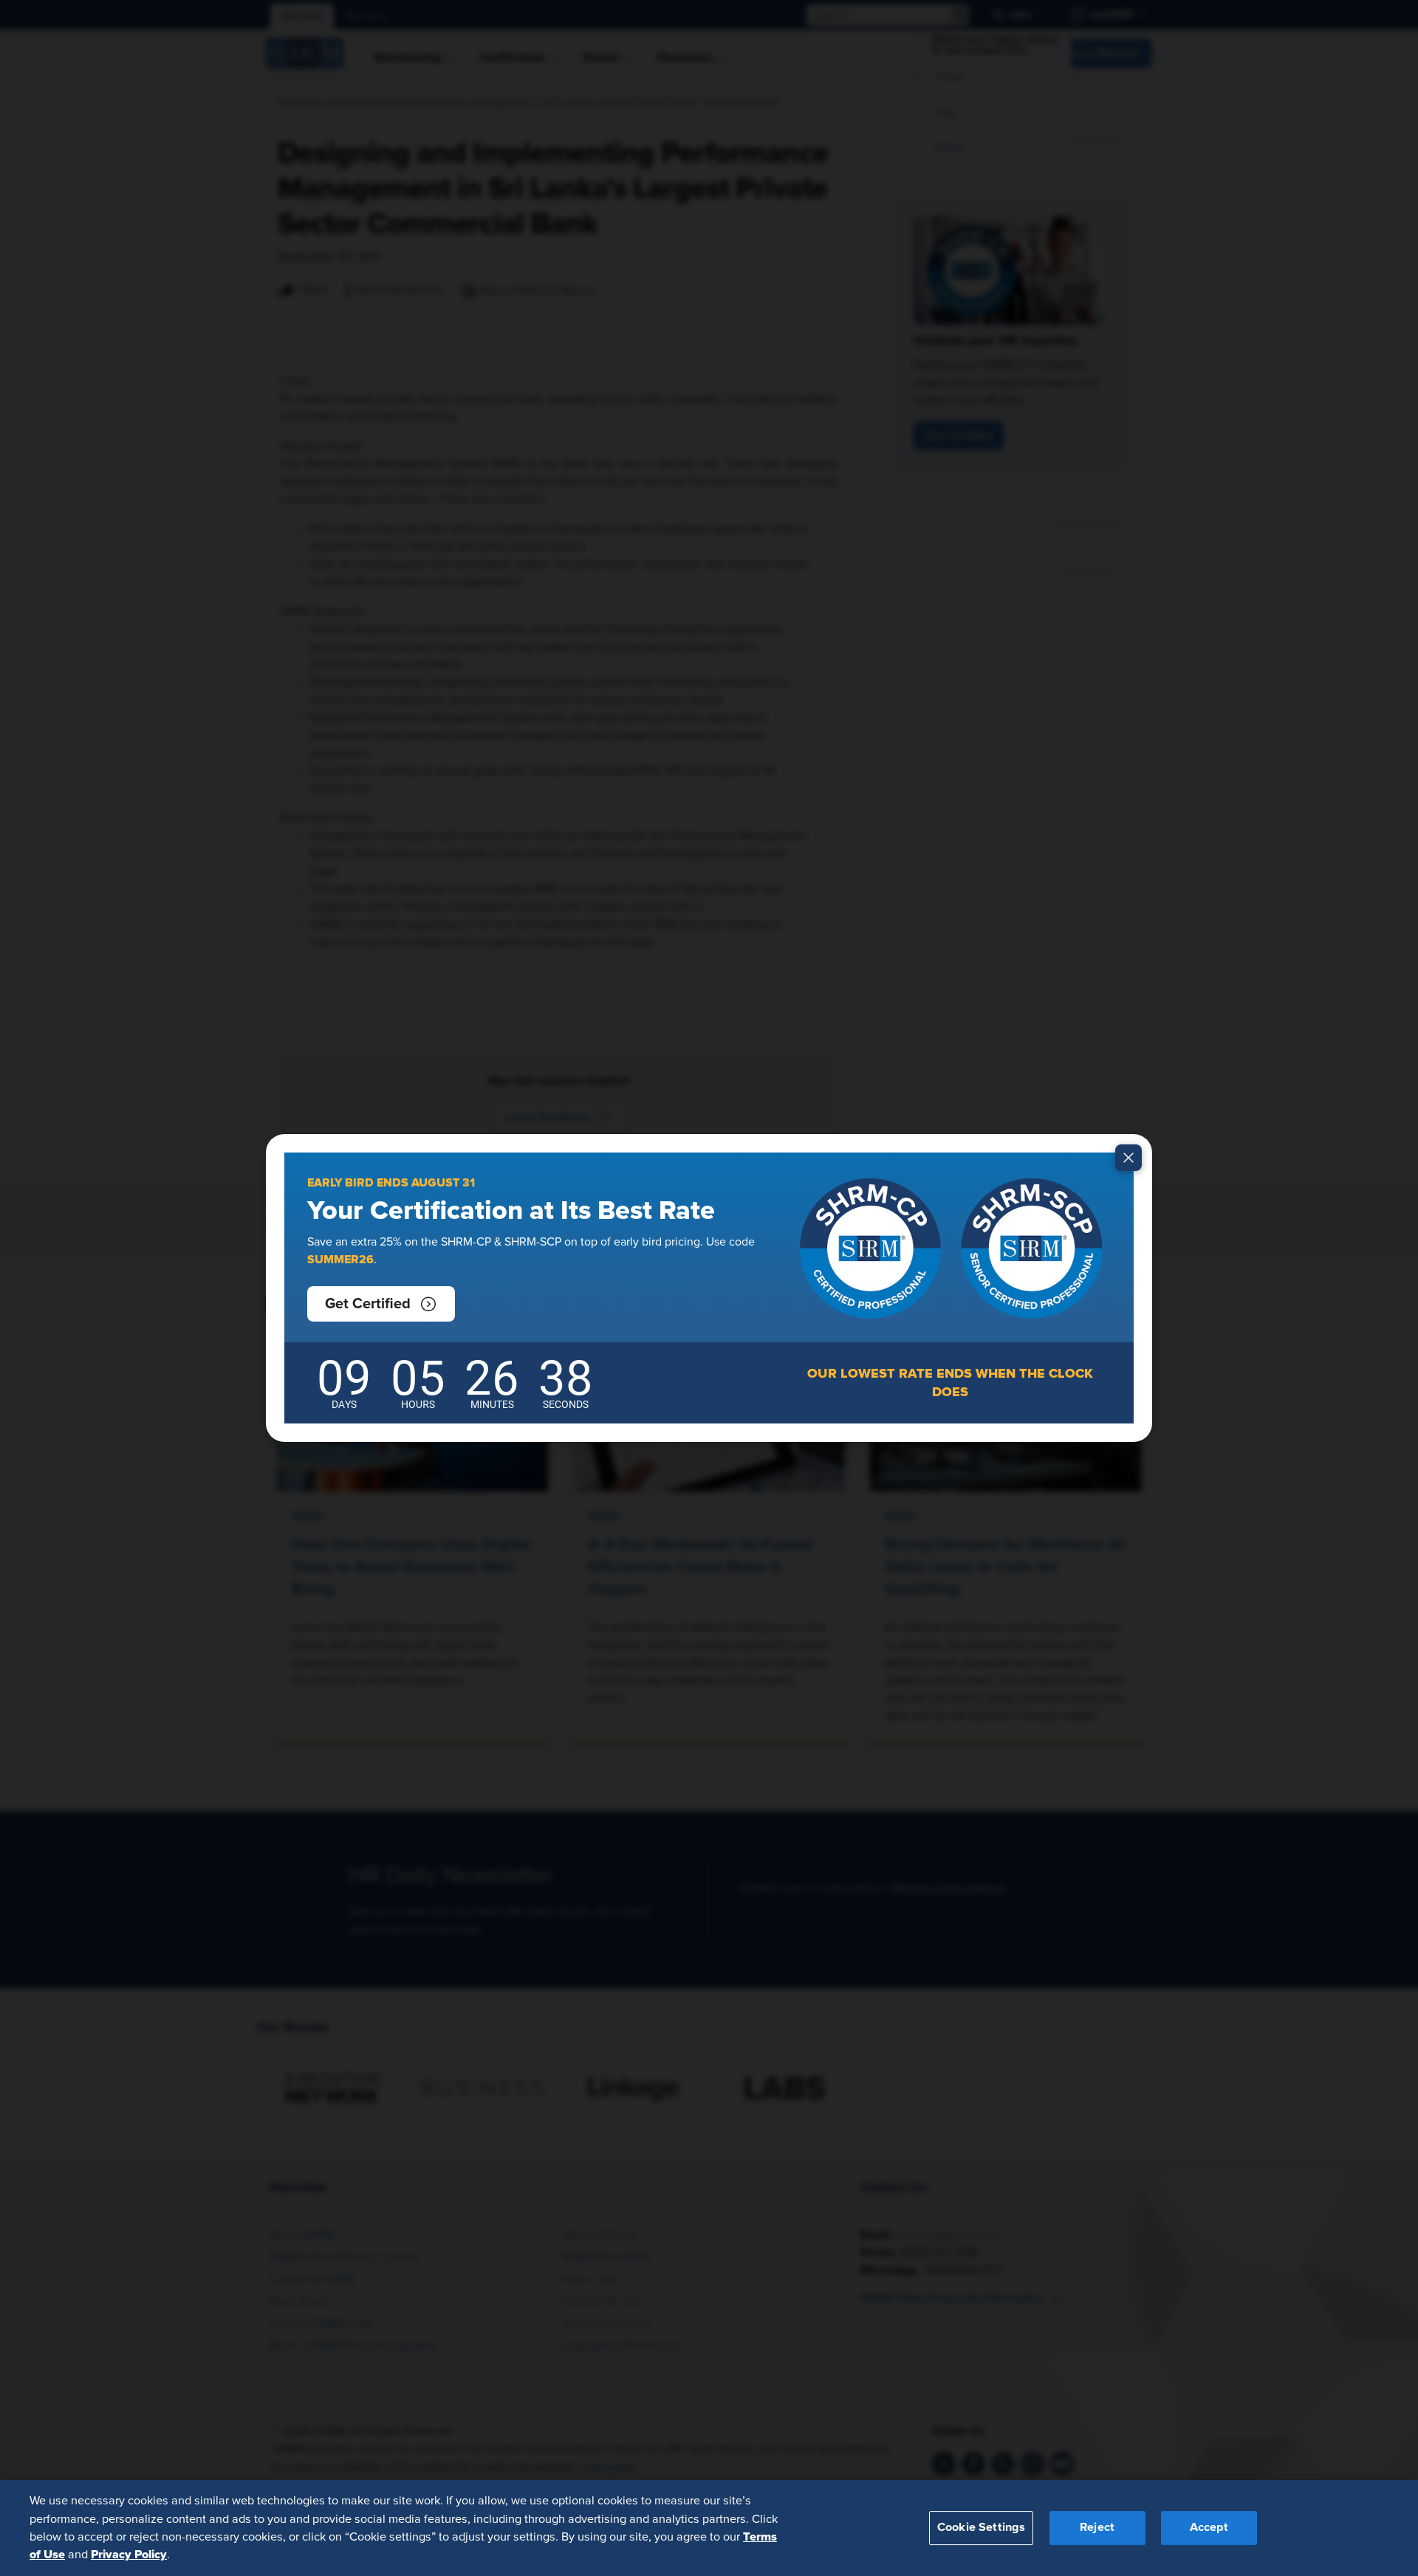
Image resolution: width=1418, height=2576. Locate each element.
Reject (1097, 2527)
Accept (1209, 2527)
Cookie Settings (981, 2527)
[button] (381, 1304)
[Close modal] (1128, 1158)
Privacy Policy (129, 2555)
